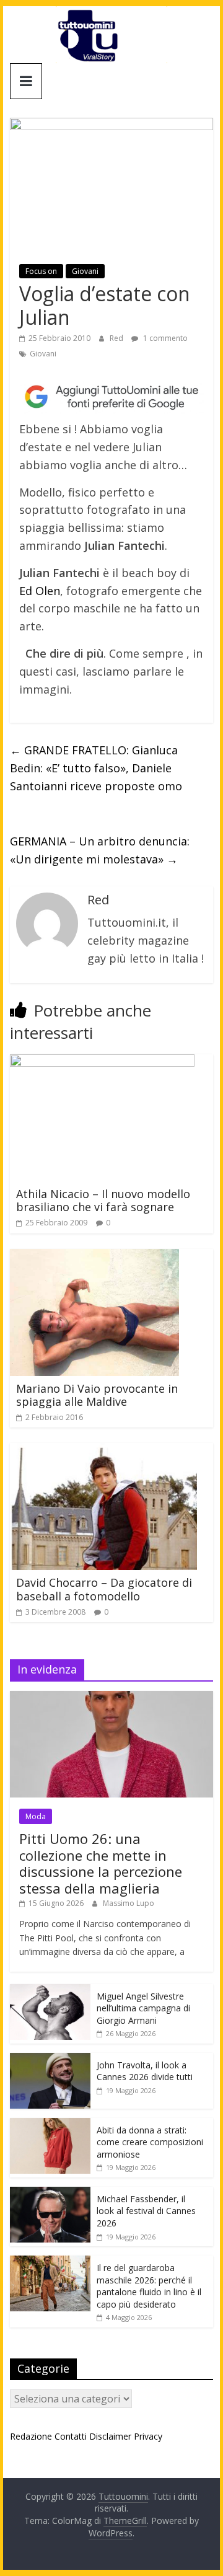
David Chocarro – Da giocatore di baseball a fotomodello (104, 1589)
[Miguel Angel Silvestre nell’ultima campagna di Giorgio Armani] (50, 1991)
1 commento (164, 338)
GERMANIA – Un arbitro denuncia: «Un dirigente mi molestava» (100, 850)
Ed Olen (40, 591)
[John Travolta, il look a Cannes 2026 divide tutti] (50, 2059)
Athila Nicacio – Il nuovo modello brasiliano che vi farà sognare (103, 1201)
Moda (36, 1816)
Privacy (148, 2436)
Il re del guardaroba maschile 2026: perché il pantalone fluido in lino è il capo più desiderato (149, 2286)
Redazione (31, 2436)
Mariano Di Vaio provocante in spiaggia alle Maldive (97, 1395)
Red (117, 338)
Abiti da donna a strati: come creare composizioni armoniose (150, 2142)
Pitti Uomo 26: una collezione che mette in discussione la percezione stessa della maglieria (101, 1863)
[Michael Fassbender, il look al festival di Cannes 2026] (50, 2193)
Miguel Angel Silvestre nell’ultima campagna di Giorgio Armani (143, 2008)
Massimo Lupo (129, 1903)
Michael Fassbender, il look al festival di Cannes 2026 (146, 2211)
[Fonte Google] (111, 397)
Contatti (71, 2436)
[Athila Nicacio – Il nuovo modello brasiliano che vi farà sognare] (102, 1062)
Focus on (41, 271)
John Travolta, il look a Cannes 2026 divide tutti (145, 2071)
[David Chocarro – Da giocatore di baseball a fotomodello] (103, 1450)
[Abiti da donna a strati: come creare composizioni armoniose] (50, 2124)
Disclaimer (110, 2436)
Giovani (85, 271)
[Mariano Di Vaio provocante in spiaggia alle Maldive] (94, 1256)
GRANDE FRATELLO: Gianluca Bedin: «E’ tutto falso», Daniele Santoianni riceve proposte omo (96, 768)
